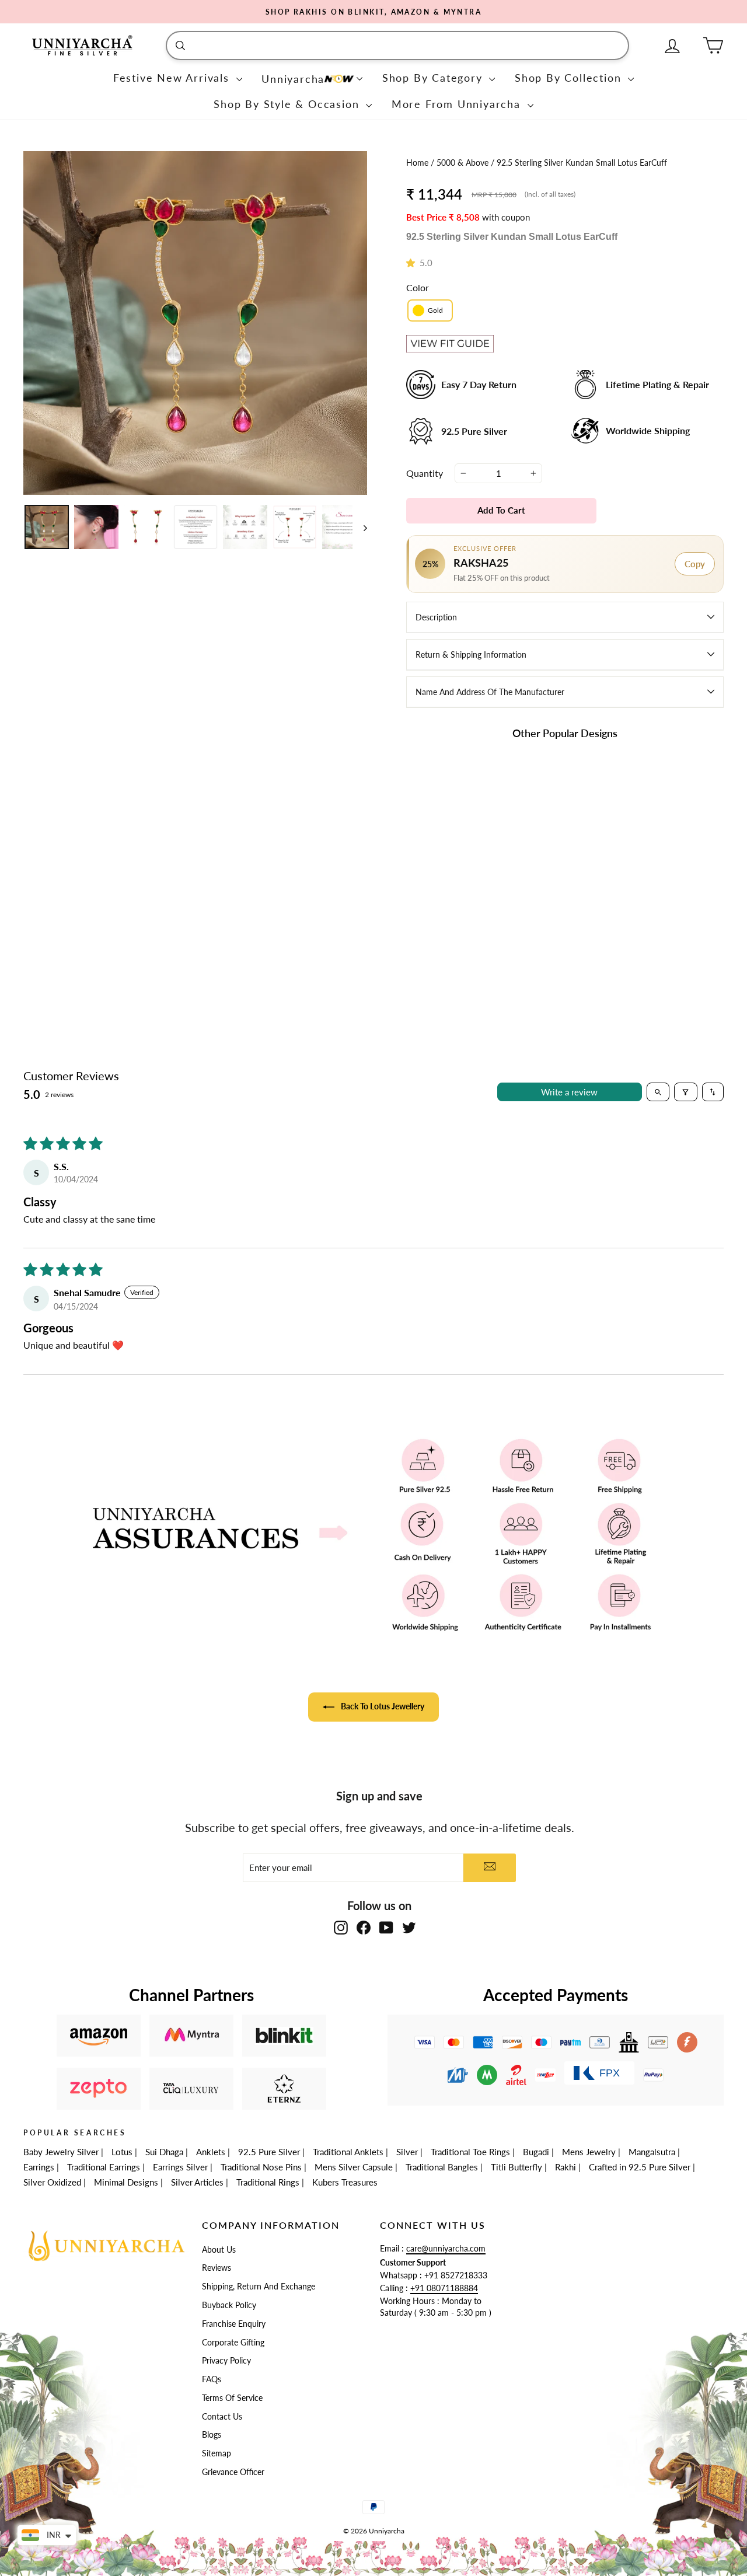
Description (436, 617)
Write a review (569, 1092)
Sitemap (217, 2453)
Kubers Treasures (345, 2182)
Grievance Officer (233, 2472)
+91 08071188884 (444, 2288)
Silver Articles (197, 2182)
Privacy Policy (226, 2361)
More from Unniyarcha (458, 104)
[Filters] (686, 1092)
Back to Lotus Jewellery (382, 1706)
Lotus (122, 2152)
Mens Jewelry (589, 2152)
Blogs (212, 2435)
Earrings (39, 2167)
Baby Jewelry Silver (61, 2152)
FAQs (212, 2379)
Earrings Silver (180, 2167)
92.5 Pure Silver (269, 2152)
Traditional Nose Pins (261, 2167)
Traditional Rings (268, 2182)
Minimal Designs (126, 2182)
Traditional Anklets (348, 2152)
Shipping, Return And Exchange (259, 2287)
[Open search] (658, 1092)
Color (418, 287)
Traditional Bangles (442, 2167)
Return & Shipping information (471, 655)
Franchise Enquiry (234, 2324)
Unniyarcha (293, 79)
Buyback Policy (229, 2305)
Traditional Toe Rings (470, 2152)
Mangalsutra (652, 2152)
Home (418, 163)
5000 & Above (464, 163)
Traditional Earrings (104, 2167)
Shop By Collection (570, 78)
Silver (407, 2152)
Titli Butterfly (516, 2167)
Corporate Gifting (233, 2343)
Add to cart (459, 929)
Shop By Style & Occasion (288, 104)
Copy (695, 564)
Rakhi (566, 2167)
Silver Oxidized (52, 2182)
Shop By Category (434, 78)
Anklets (211, 2152)
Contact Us (222, 2417)
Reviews (217, 2268)
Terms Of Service (232, 2398)
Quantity (425, 473)
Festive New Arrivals (173, 78)
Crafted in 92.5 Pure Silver (640, 2167)
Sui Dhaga (164, 2152)
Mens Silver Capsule (354, 2167)
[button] (413, 263)
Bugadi (536, 2152)
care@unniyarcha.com (446, 2249)
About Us (219, 2250)
